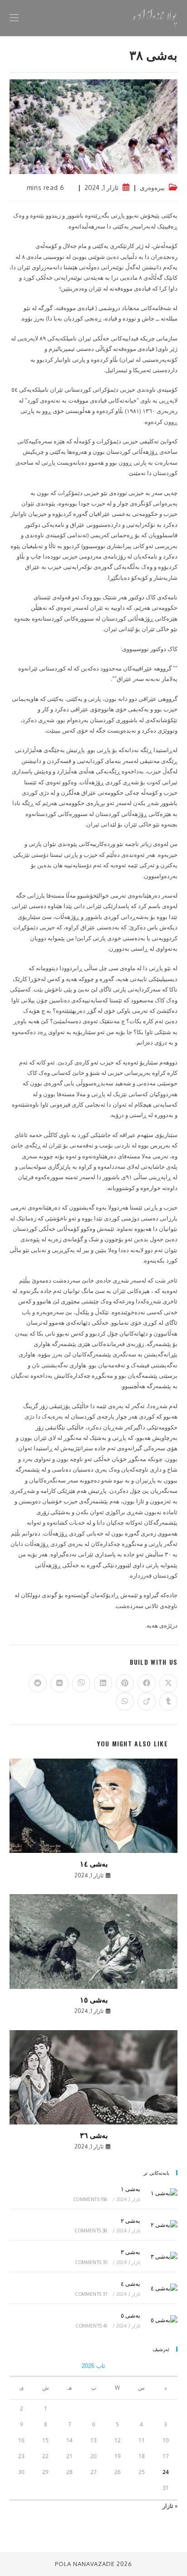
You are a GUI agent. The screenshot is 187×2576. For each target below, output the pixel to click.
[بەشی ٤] (161, 2288)
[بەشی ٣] (161, 2256)
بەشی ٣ (130, 2252)
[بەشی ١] (161, 2193)
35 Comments (91, 2262)
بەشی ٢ (130, 2221)
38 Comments (91, 2231)
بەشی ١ (130, 2189)
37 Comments (91, 2294)
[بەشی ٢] (161, 2225)
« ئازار (170, 2506)
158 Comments (90, 2199)
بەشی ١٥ (94, 1999)
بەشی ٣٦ (94, 2135)
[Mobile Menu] (14, 18)
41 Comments (91, 2326)
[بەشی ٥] (161, 2320)
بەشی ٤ (130, 2284)
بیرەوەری (152, 187)
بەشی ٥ (130, 2315)
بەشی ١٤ (94, 1863)
